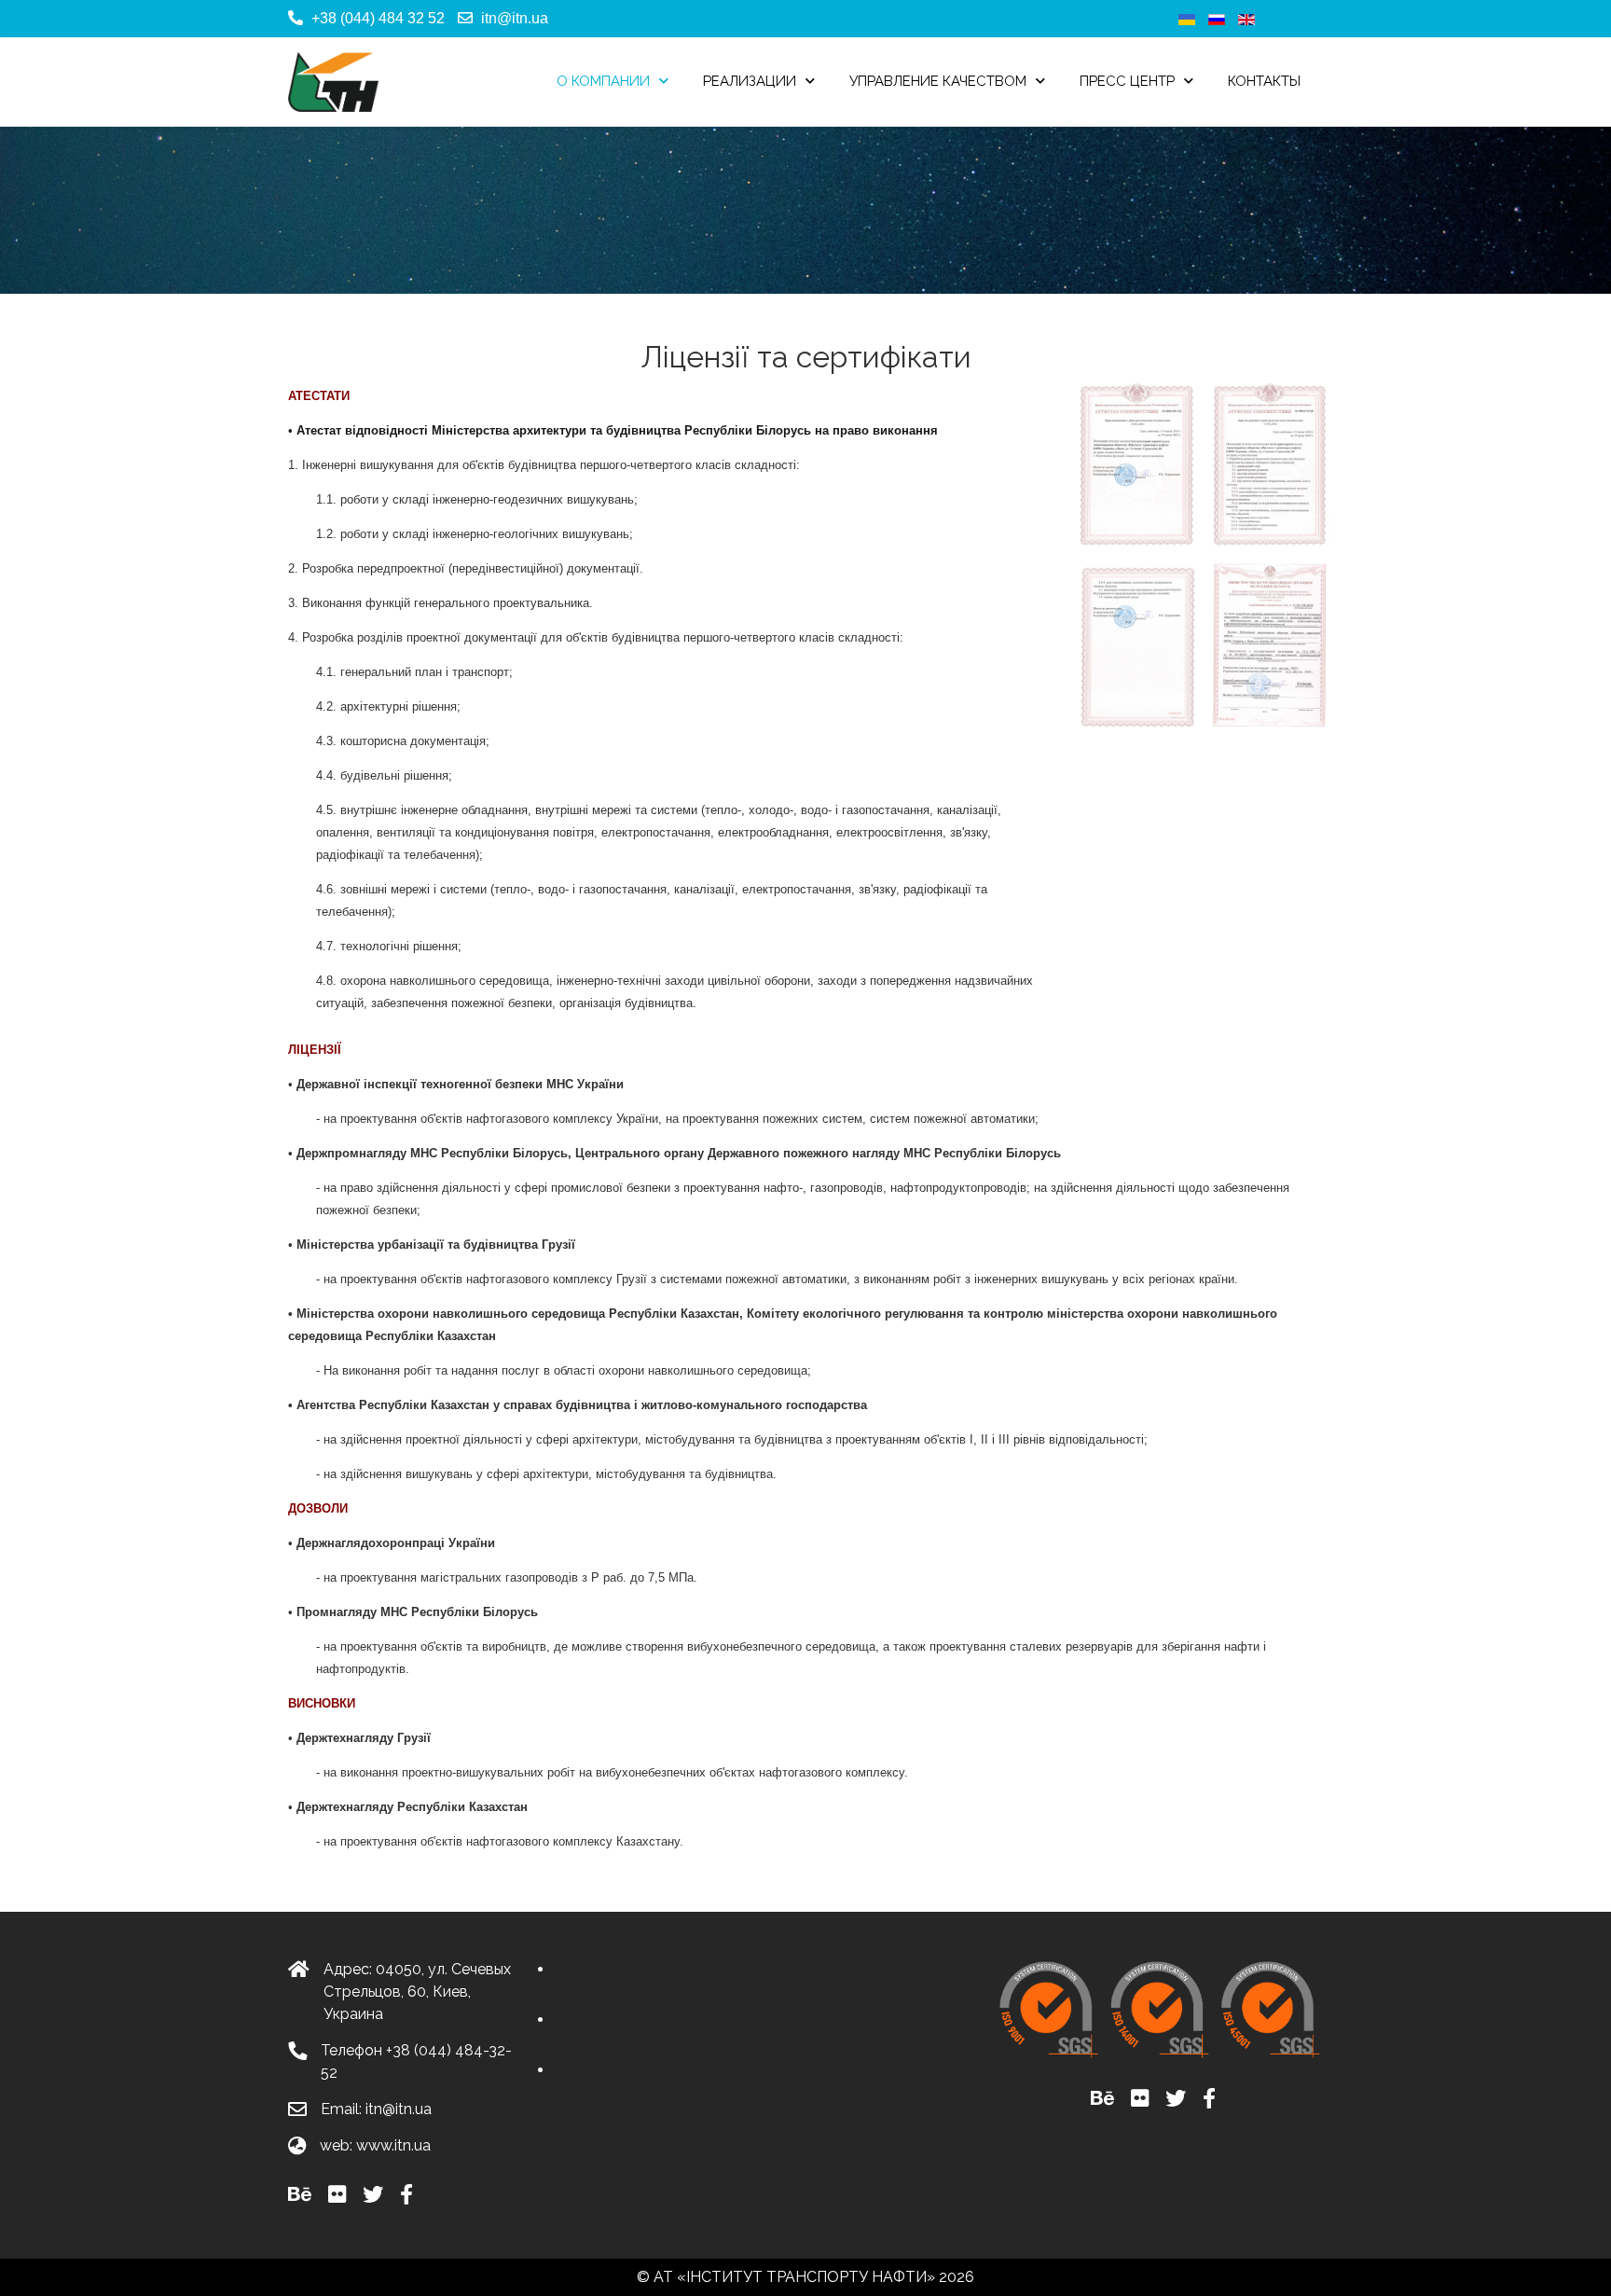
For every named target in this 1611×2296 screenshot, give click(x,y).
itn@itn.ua (515, 18)
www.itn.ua (393, 2145)
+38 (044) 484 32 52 (378, 18)
